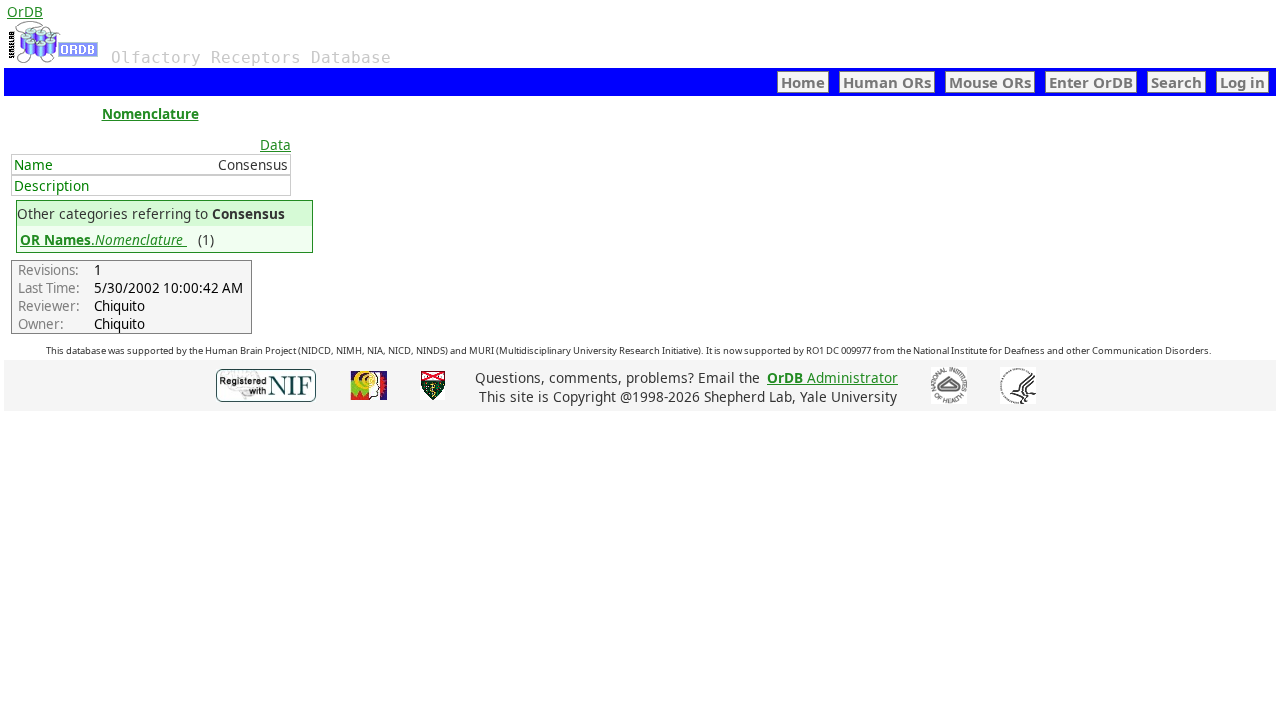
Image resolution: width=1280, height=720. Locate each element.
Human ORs (887, 82)
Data (275, 144)
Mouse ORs (990, 82)
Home (803, 82)
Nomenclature (150, 113)
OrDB (25, 11)
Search (1176, 82)
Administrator (832, 377)
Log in (1242, 82)
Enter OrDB (1091, 82)
